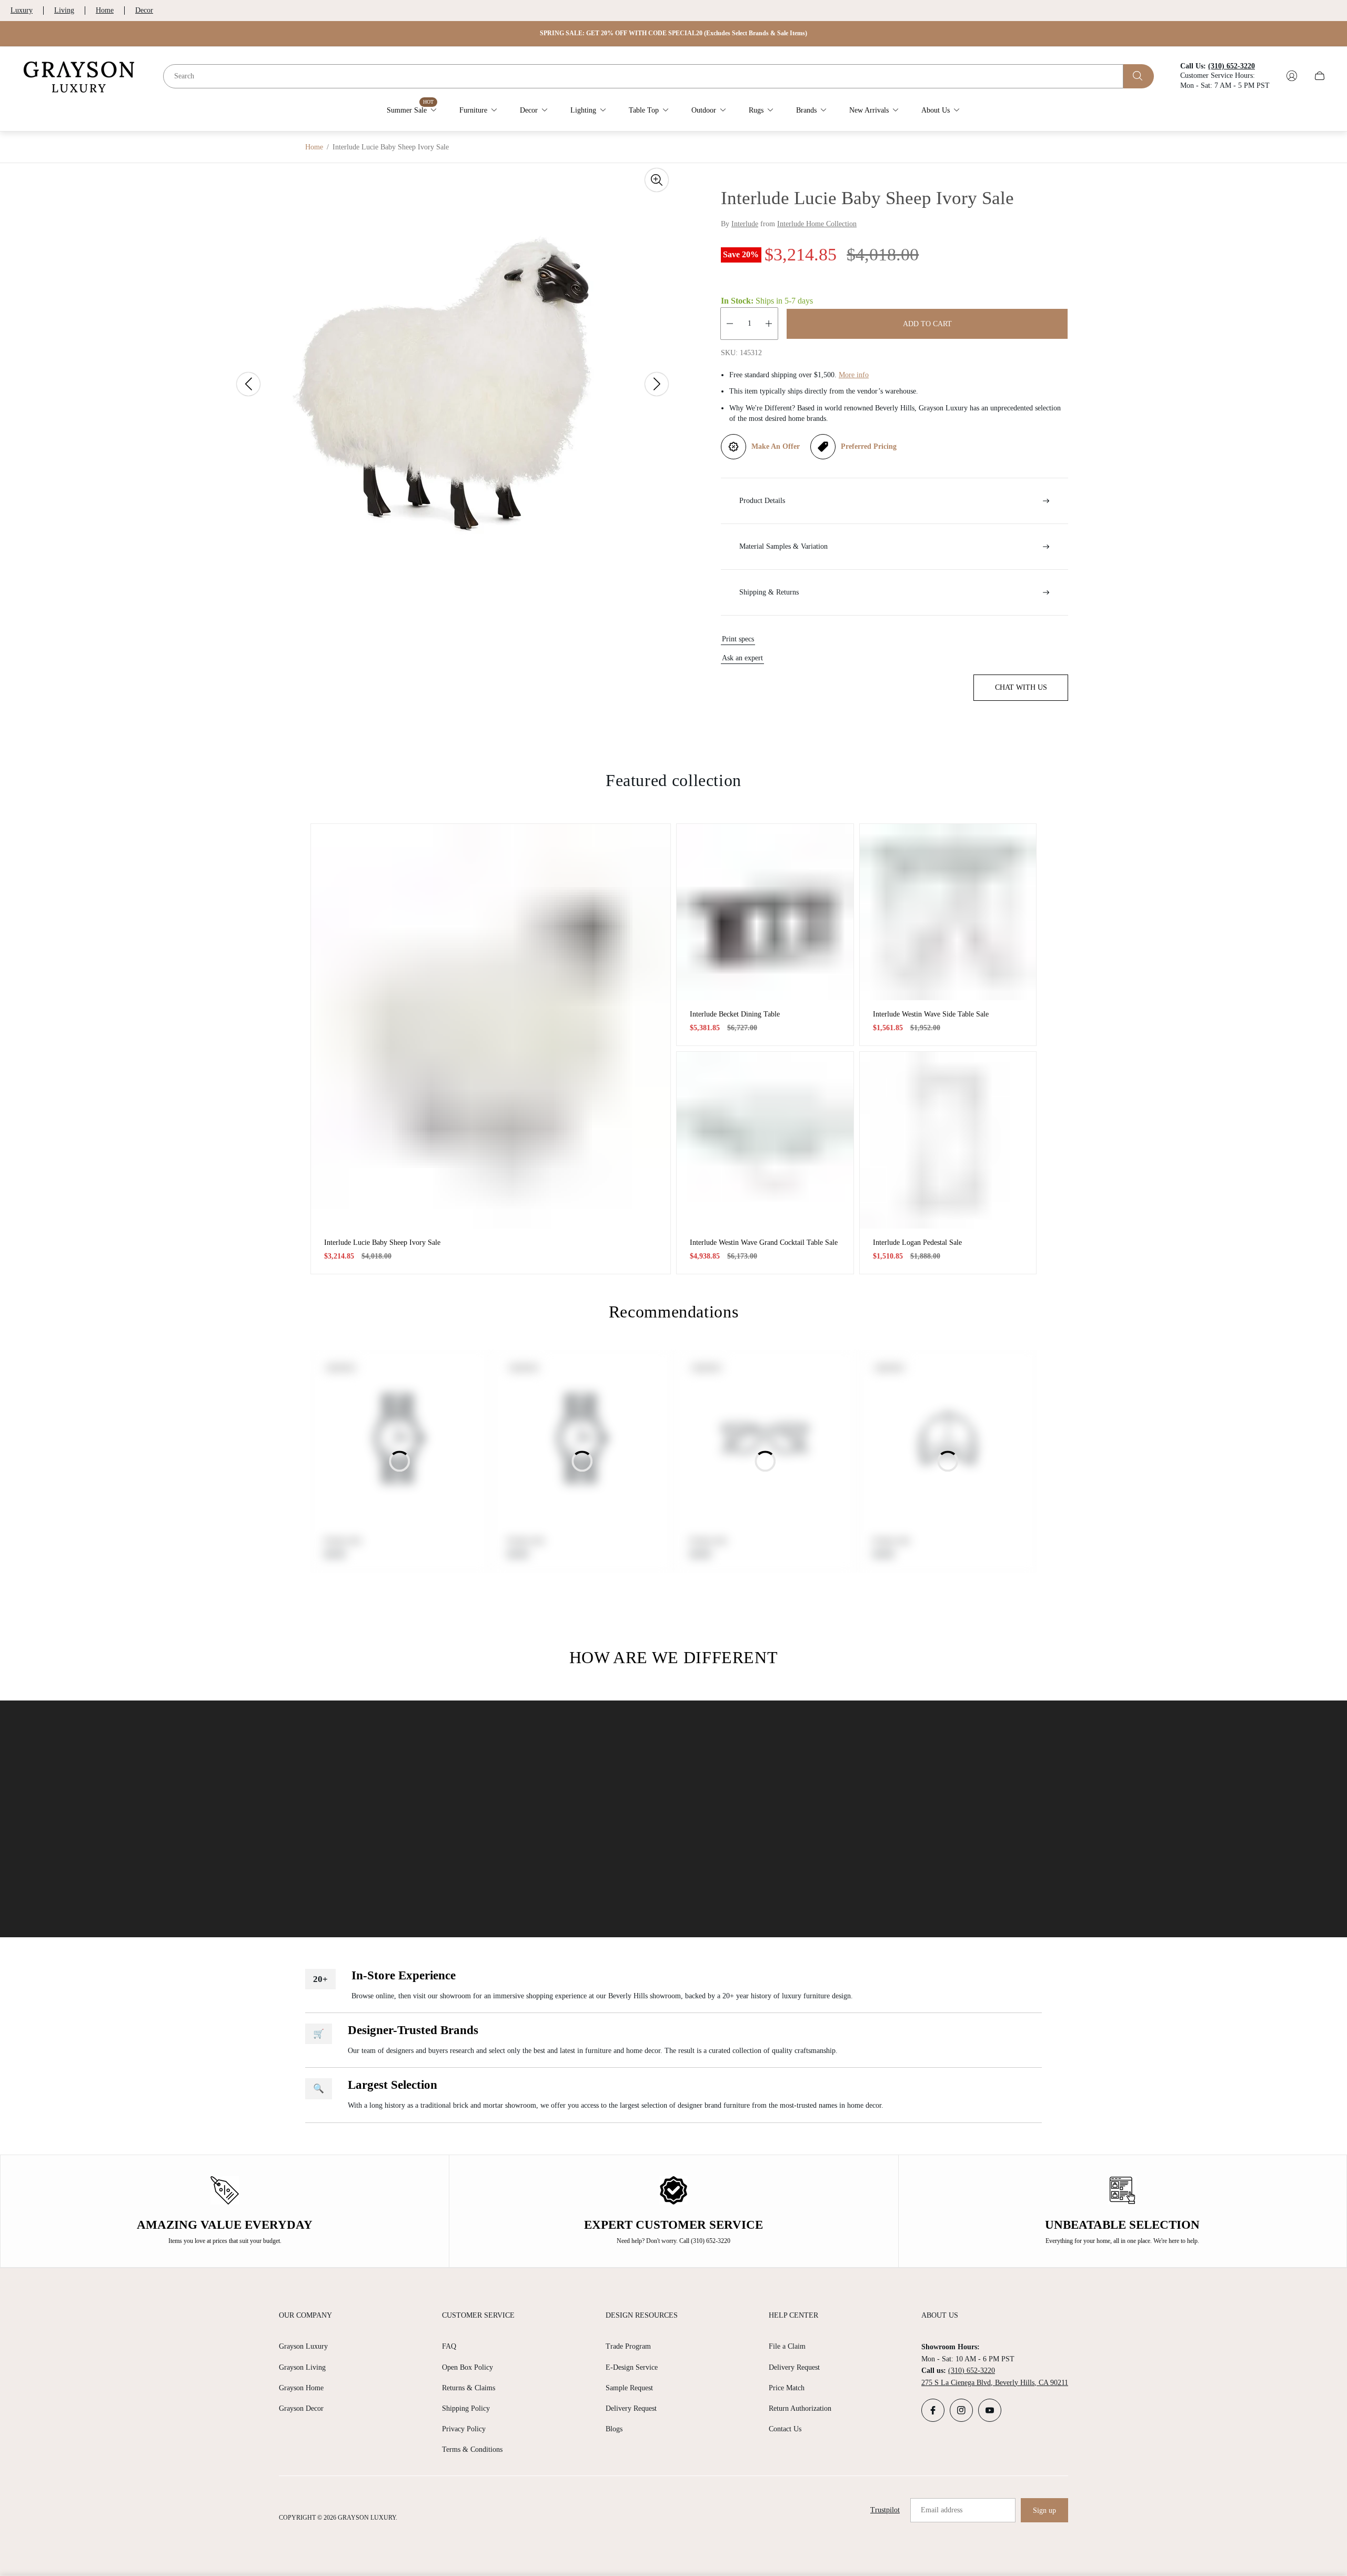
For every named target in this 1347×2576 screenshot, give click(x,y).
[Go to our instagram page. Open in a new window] (961, 2410)
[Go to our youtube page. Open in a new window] (990, 2410)
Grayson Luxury (303, 2346)
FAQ (449, 2346)
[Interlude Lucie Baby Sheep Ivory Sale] (491, 1026)
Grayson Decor (301, 2408)
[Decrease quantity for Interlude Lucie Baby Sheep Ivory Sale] (730, 324)
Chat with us (1021, 687)
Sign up (1044, 2510)
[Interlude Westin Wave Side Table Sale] (948, 912)
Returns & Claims (469, 2388)
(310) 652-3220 (972, 2371)
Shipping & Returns (769, 592)
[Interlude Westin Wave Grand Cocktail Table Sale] (765, 1140)
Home (105, 10)
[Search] (1139, 76)
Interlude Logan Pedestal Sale (917, 1242)
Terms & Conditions (472, 2449)
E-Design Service (632, 2367)
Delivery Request (631, 2408)
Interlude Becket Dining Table (735, 1014)
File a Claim (787, 2346)
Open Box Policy (468, 2367)
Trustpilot (885, 2510)
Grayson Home (301, 2388)
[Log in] (1292, 76)
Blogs (614, 2429)
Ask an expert (742, 658)
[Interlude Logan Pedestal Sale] (948, 1140)
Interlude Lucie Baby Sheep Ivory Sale (382, 1242)
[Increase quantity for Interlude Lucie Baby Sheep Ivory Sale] (769, 324)
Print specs (738, 639)
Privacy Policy (464, 2429)
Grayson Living (302, 2367)
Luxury (22, 10)
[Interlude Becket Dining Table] (765, 912)
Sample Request (629, 2388)
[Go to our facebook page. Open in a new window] (933, 2410)
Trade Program (628, 2346)
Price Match (787, 2388)
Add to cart (927, 324)
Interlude (745, 224)
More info (854, 375)
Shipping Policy (466, 2408)
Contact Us (785, 2429)
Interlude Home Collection (817, 224)
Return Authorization (800, 2408)
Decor (144, 10)
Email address (942, 2510)
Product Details (762, 501)
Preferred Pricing (869, 446)
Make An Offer (776, 446)
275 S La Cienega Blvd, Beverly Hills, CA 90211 (995, 2383)
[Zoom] (657, 180)
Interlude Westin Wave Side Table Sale (931, 1014)
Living (64, 10)
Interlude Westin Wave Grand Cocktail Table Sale (764, 1242)
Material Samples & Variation (783, 546)
